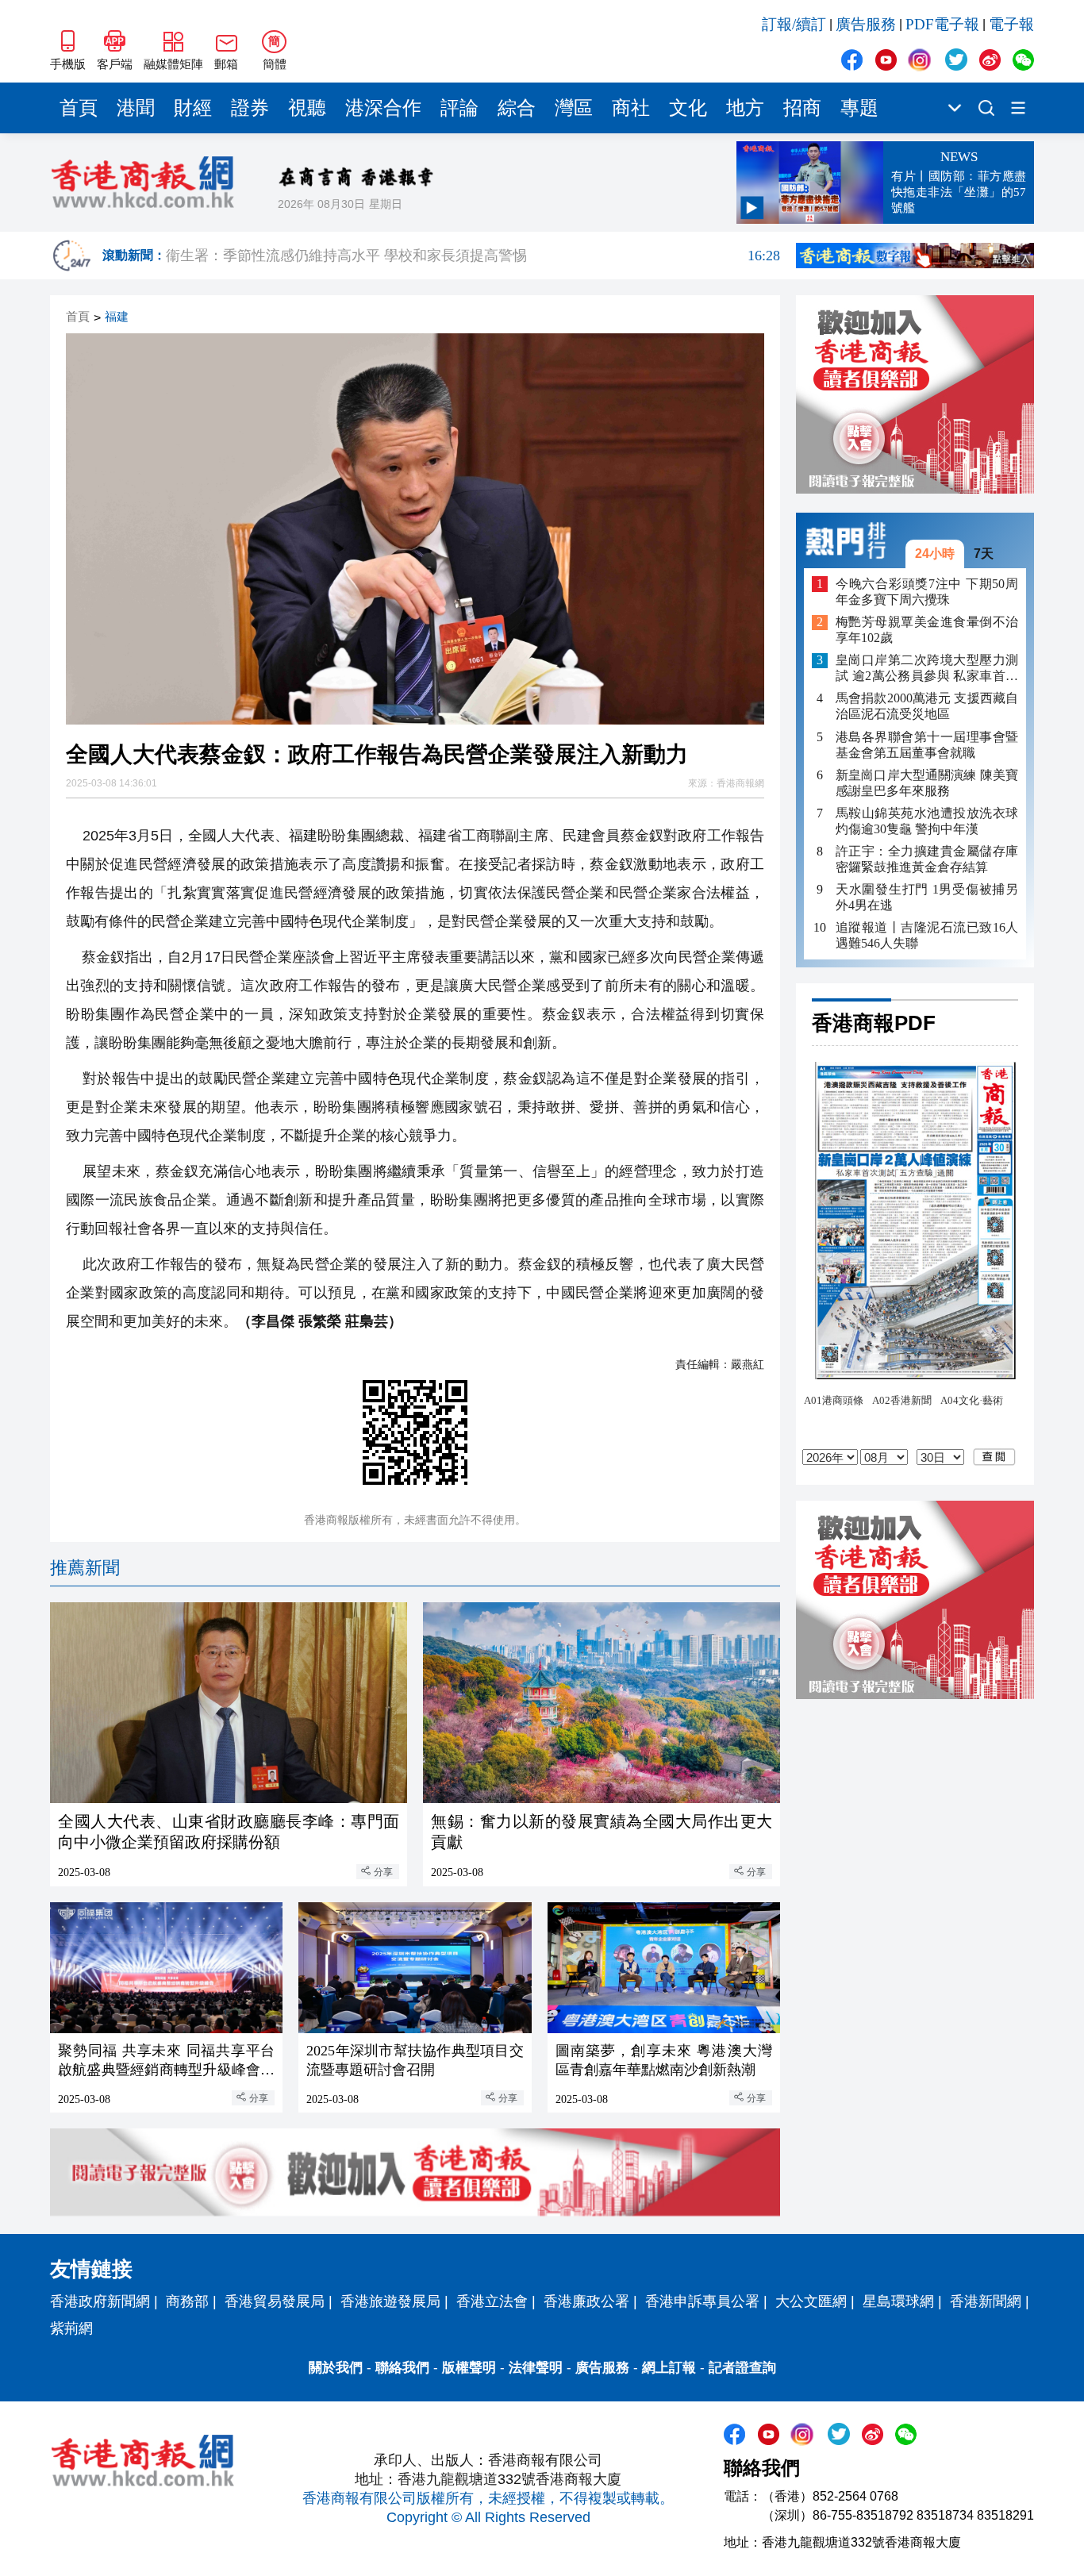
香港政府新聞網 (100, 2301)
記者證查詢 (742, 2368)
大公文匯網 (811, 2301)
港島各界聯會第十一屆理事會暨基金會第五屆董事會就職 (927, 745)
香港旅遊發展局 (390, 2301)
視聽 (307, 108)
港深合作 (383, 108)
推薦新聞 (85, 1568)
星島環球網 (898, 2301)
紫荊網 (71, 2328)
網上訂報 (669, 2368)
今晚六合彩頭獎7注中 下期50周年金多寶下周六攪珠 (927, 592)
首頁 (79, 108)
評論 (459, 108)
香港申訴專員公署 (702, 2301)
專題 (859, 108)
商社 (631, 108)
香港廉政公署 (586, 2301)
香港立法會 (492, 2301)
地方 (745, 108)
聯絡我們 (402, 2368)
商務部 (187, 2301)
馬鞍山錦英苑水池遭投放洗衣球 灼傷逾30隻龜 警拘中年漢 (927, 821)
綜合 (517, 108)
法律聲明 (536, 2368)
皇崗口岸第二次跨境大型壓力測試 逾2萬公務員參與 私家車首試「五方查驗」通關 (927, 669)
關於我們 (336, 2368)
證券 (250, 108)
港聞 (136, 108)
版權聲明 (469, 2368)
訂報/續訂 (794, 24)
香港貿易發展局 (275, 2301)
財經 (193, 108)
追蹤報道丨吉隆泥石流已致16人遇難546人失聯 (927, 935)
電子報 (1011, 24)
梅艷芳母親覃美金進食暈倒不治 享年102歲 (927, 631)
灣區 (574, 108)
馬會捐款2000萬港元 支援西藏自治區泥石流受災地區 (927, 707)
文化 (688, 108)
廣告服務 (866, 24)
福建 (117, 317)
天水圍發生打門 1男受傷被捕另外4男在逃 (927, 897)
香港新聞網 (986, 2301)
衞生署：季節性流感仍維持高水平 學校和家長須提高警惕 (473, 256)
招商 (802, 108)
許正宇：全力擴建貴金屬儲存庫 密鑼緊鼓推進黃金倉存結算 (927, 859)
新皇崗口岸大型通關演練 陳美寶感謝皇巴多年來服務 (927, 783)
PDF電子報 (942, 24)
